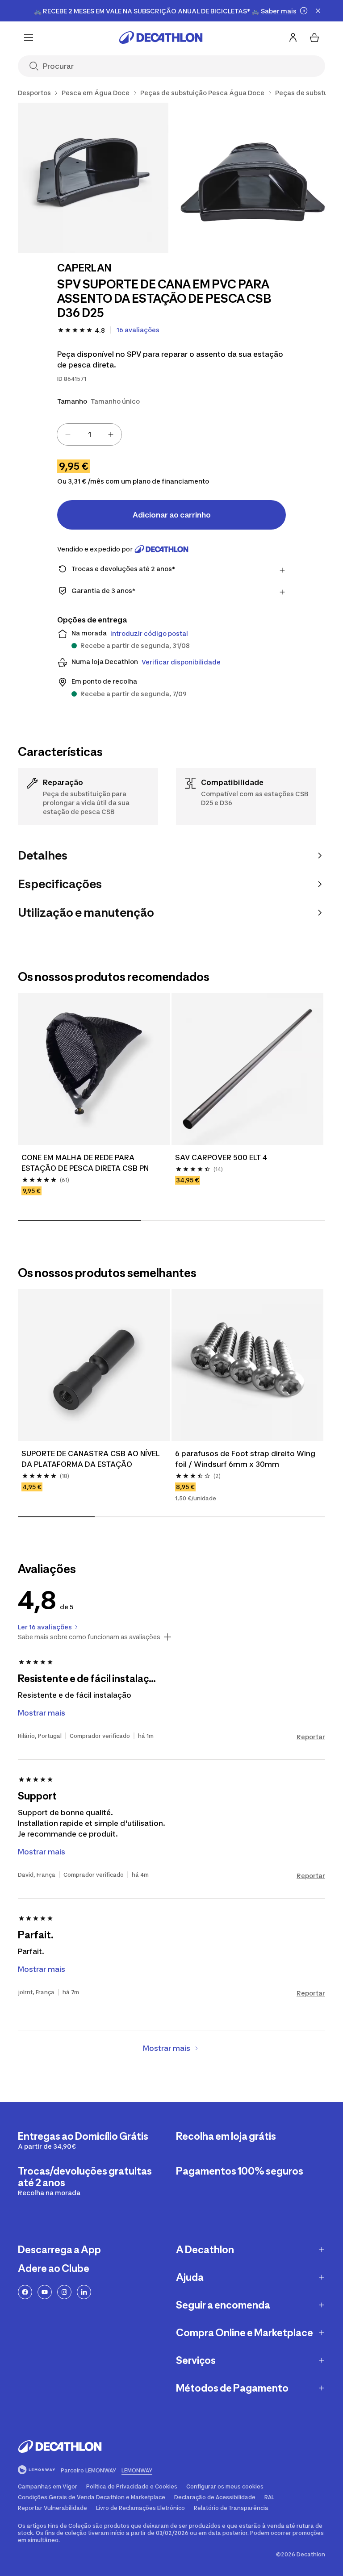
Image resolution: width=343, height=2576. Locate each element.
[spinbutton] (89, 434)
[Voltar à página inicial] (161, 38)
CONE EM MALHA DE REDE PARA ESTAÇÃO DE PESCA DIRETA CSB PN (85, 1163)
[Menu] (29, 38)
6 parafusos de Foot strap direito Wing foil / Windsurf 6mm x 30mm (246, 1459)
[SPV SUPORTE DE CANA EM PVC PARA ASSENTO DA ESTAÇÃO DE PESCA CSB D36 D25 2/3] (253, 178)
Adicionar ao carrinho (172, 515)
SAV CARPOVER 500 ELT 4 (221, 1157)
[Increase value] (111, 434)
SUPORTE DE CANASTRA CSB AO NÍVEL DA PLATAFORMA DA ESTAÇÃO (92, 1459)
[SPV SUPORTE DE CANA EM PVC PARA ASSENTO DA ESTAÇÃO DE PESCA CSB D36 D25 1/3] (93, 178)
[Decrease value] (68, 434)
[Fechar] (318, 11)
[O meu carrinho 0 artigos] (314, 38)
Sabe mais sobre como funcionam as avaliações (89, 1637)
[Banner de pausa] (304, 11)
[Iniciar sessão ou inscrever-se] (293, 38)
